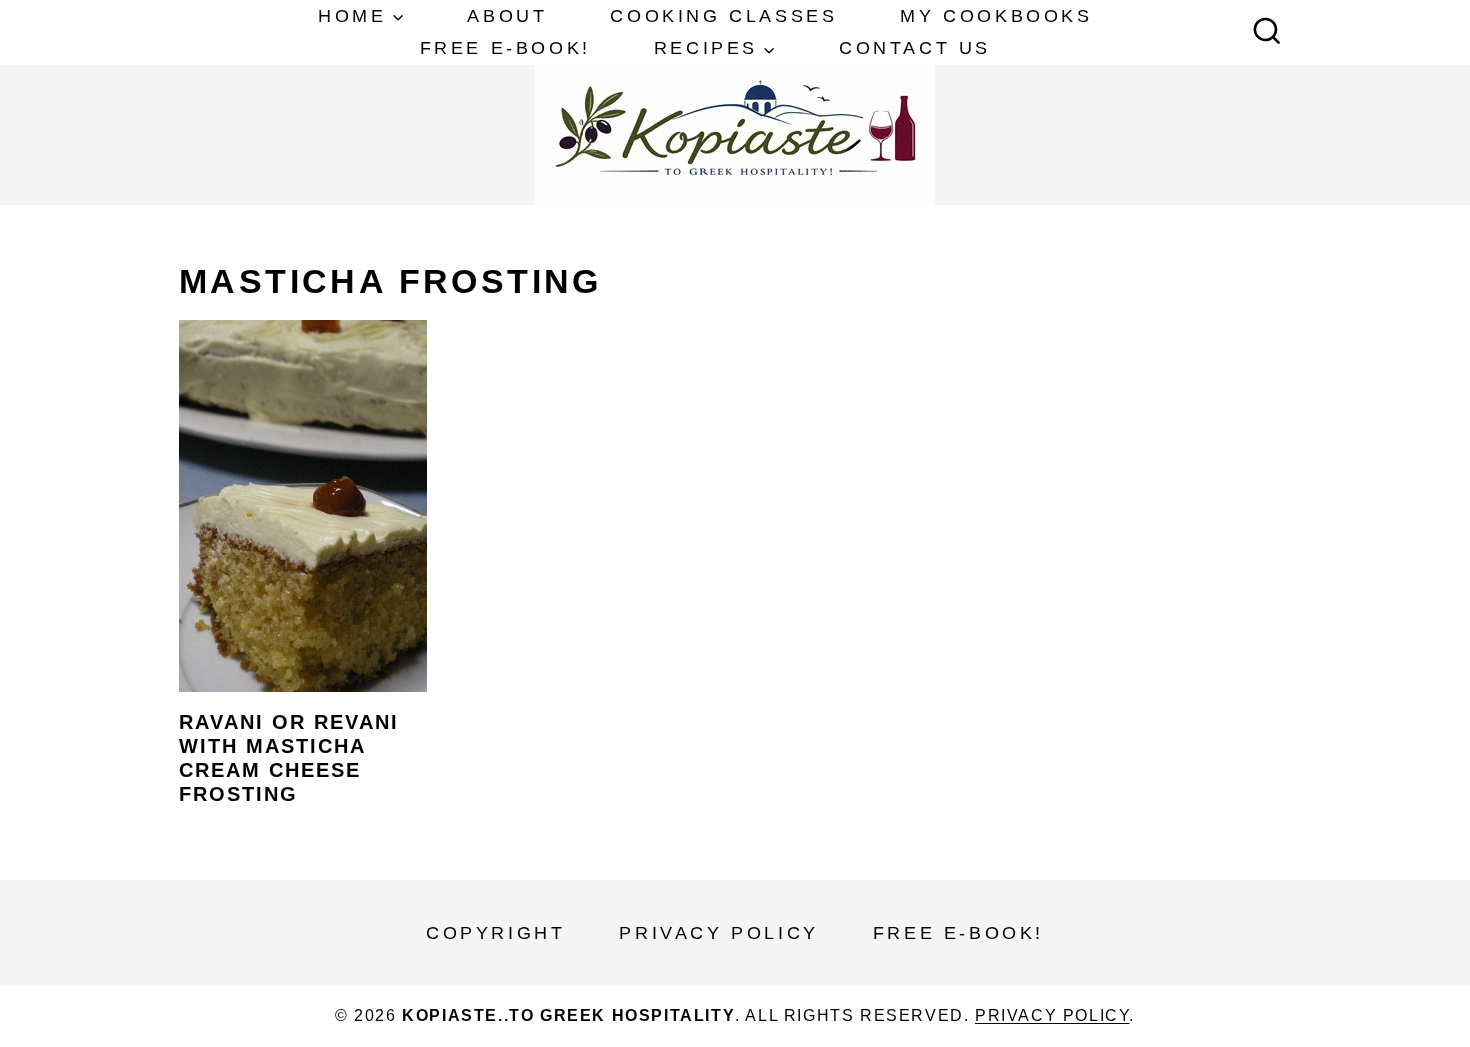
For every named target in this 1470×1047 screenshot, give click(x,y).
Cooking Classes (723, 16)
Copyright (495, 933)
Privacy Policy (718, 933)
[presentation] (303, 506)
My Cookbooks (996, 16)
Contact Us (915, 48)
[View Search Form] (1267, 33)
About (507, 16)
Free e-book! (505, 48)
